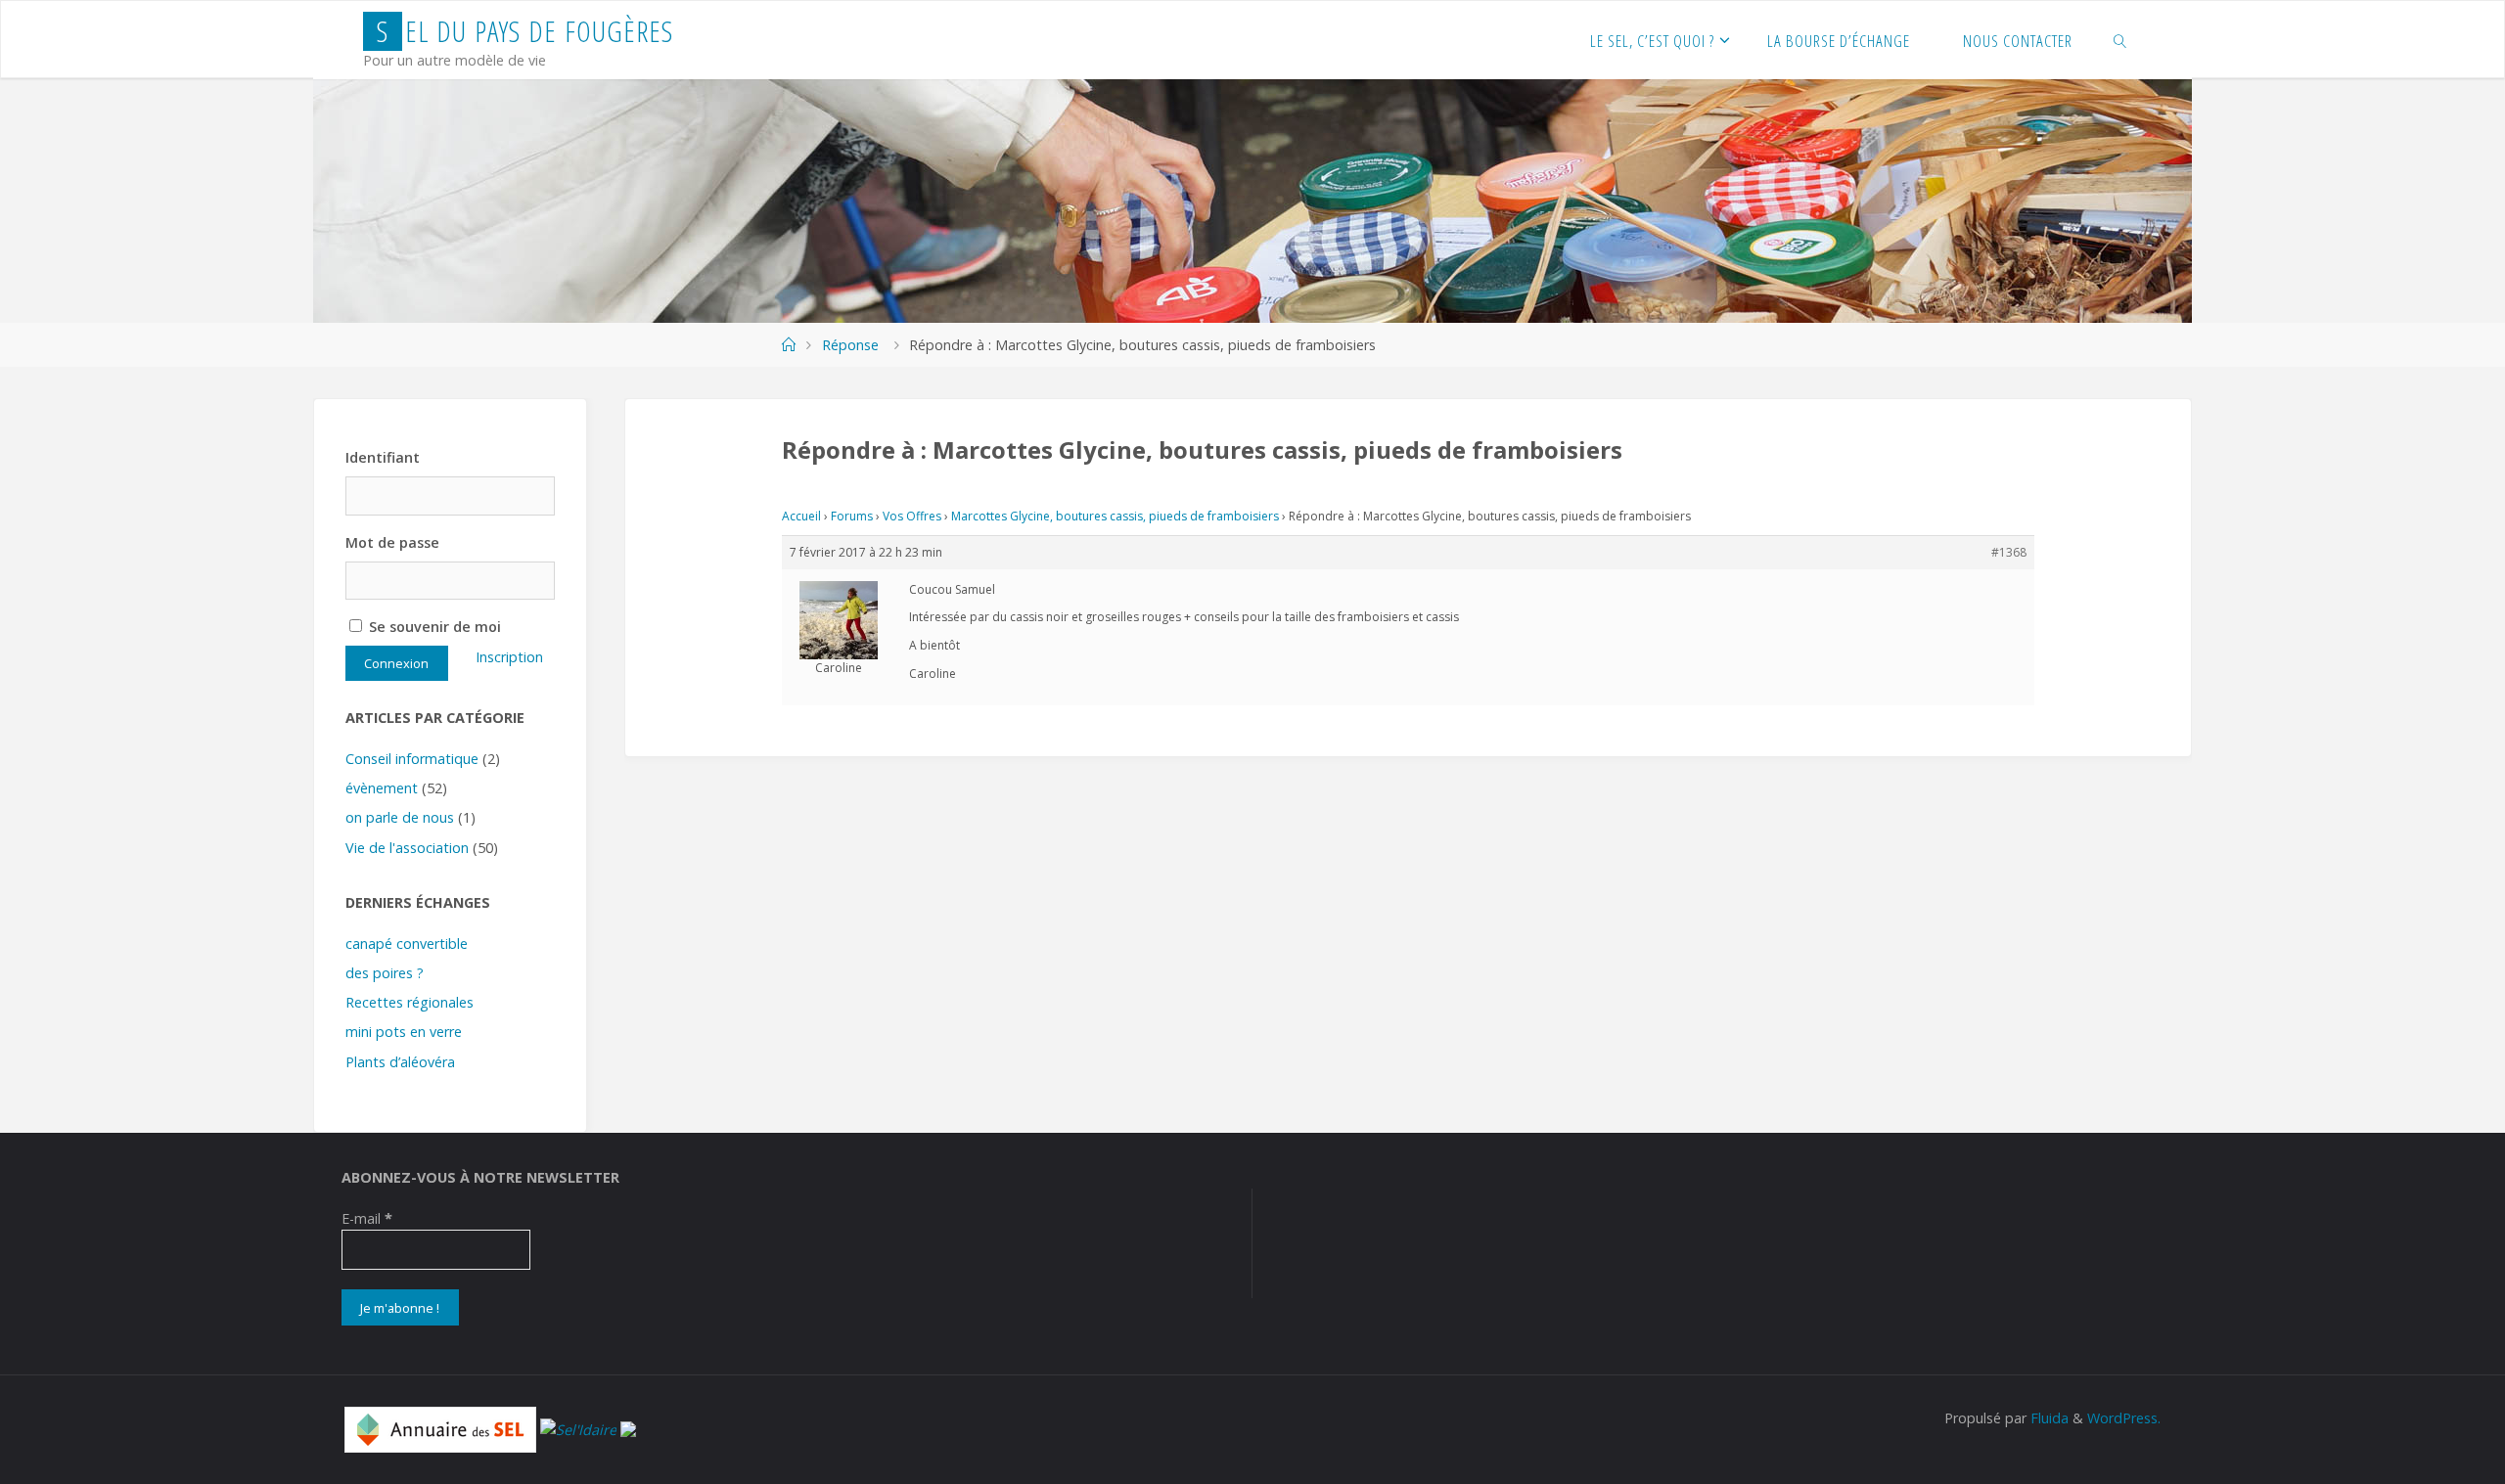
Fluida (2048, 1418)
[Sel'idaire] (578, 1428)
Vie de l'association (407, 848)
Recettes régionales (410, 1002)
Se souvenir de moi (433, 627)
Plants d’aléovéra (400, 1062)
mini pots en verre (404, 1032)
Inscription (509, 657)
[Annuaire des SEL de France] (440, 1428)
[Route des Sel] (628, 1428)
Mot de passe (392, 542)
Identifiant (383, 457)
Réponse (850, 345)
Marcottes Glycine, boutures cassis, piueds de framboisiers (1115, 516)
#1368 (2009, 552)
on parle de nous (400, 817)
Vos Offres (912, 516)
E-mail (367, 1218)
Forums (852, 516)
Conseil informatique (412, 759)
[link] (2120, 40)
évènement (382, 788)
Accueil (801, 516)
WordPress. (2124, 1418)
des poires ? (385, 973)
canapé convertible (407, 944)
